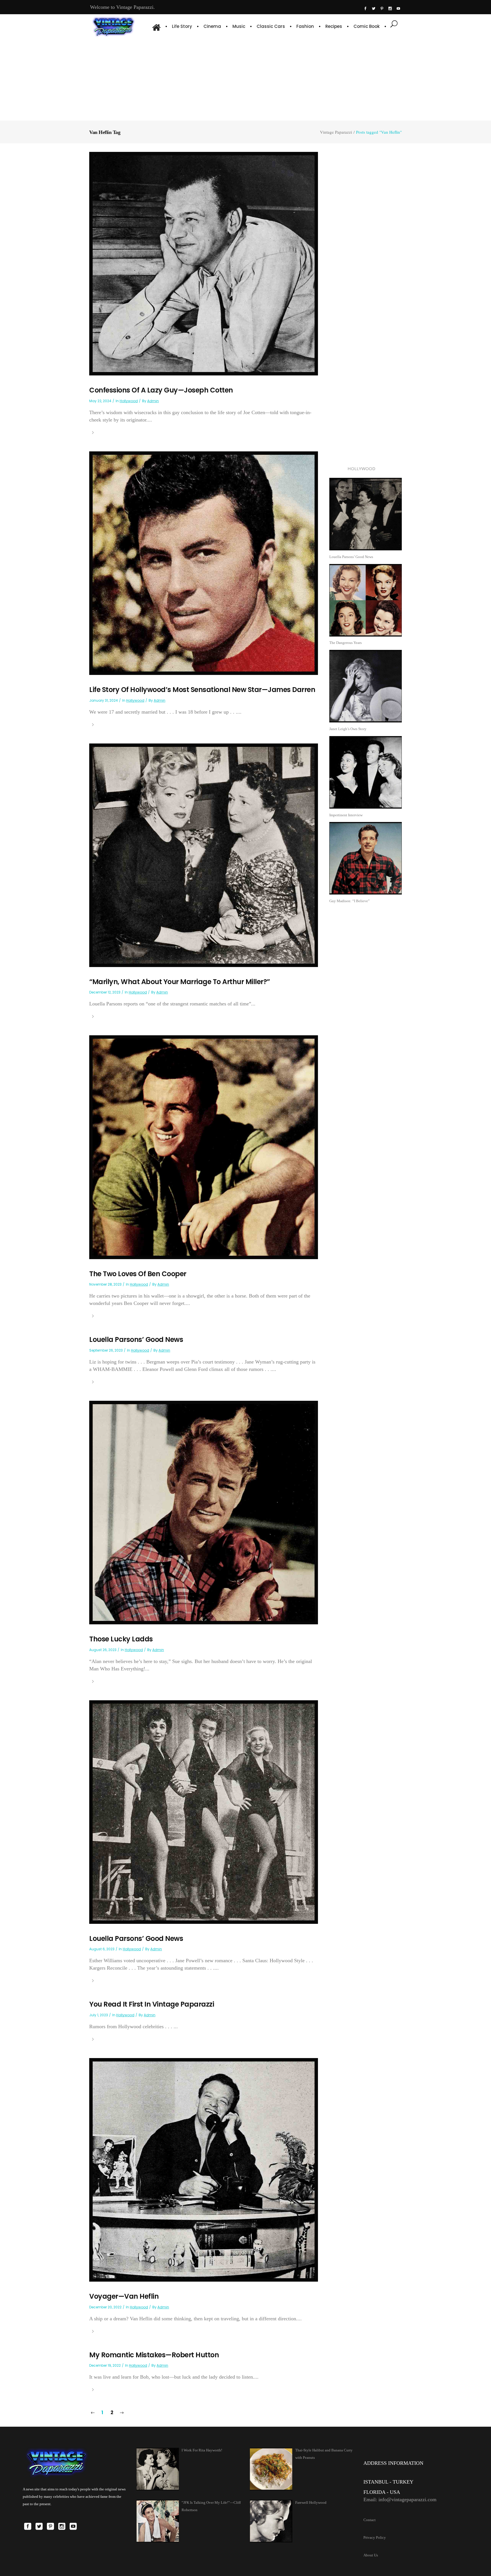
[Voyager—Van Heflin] (204, 2169)
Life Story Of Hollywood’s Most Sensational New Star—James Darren (202, 690)
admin (153, 401)
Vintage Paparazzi (336, 132)
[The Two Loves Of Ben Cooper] (204, 1147)
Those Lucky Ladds (121, 1639)
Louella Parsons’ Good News (136, 1339)
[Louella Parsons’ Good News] (204, 1812)
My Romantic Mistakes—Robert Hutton (154, 2355)
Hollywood (129, 401)
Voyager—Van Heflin (124, 2296)
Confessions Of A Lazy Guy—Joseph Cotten (161, 390)
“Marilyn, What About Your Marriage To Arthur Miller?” (180, 982)
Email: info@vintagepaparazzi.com (400, 2499)
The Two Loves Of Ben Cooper (138, 1274)
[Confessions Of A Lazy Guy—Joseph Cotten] (204, 263)
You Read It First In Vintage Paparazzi (152, 2004)
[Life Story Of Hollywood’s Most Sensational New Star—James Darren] (204, 563)
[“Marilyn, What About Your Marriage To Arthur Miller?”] (204, 855)
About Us (371, 2555)
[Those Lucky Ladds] (204, 1512)
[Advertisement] (246, 78)
